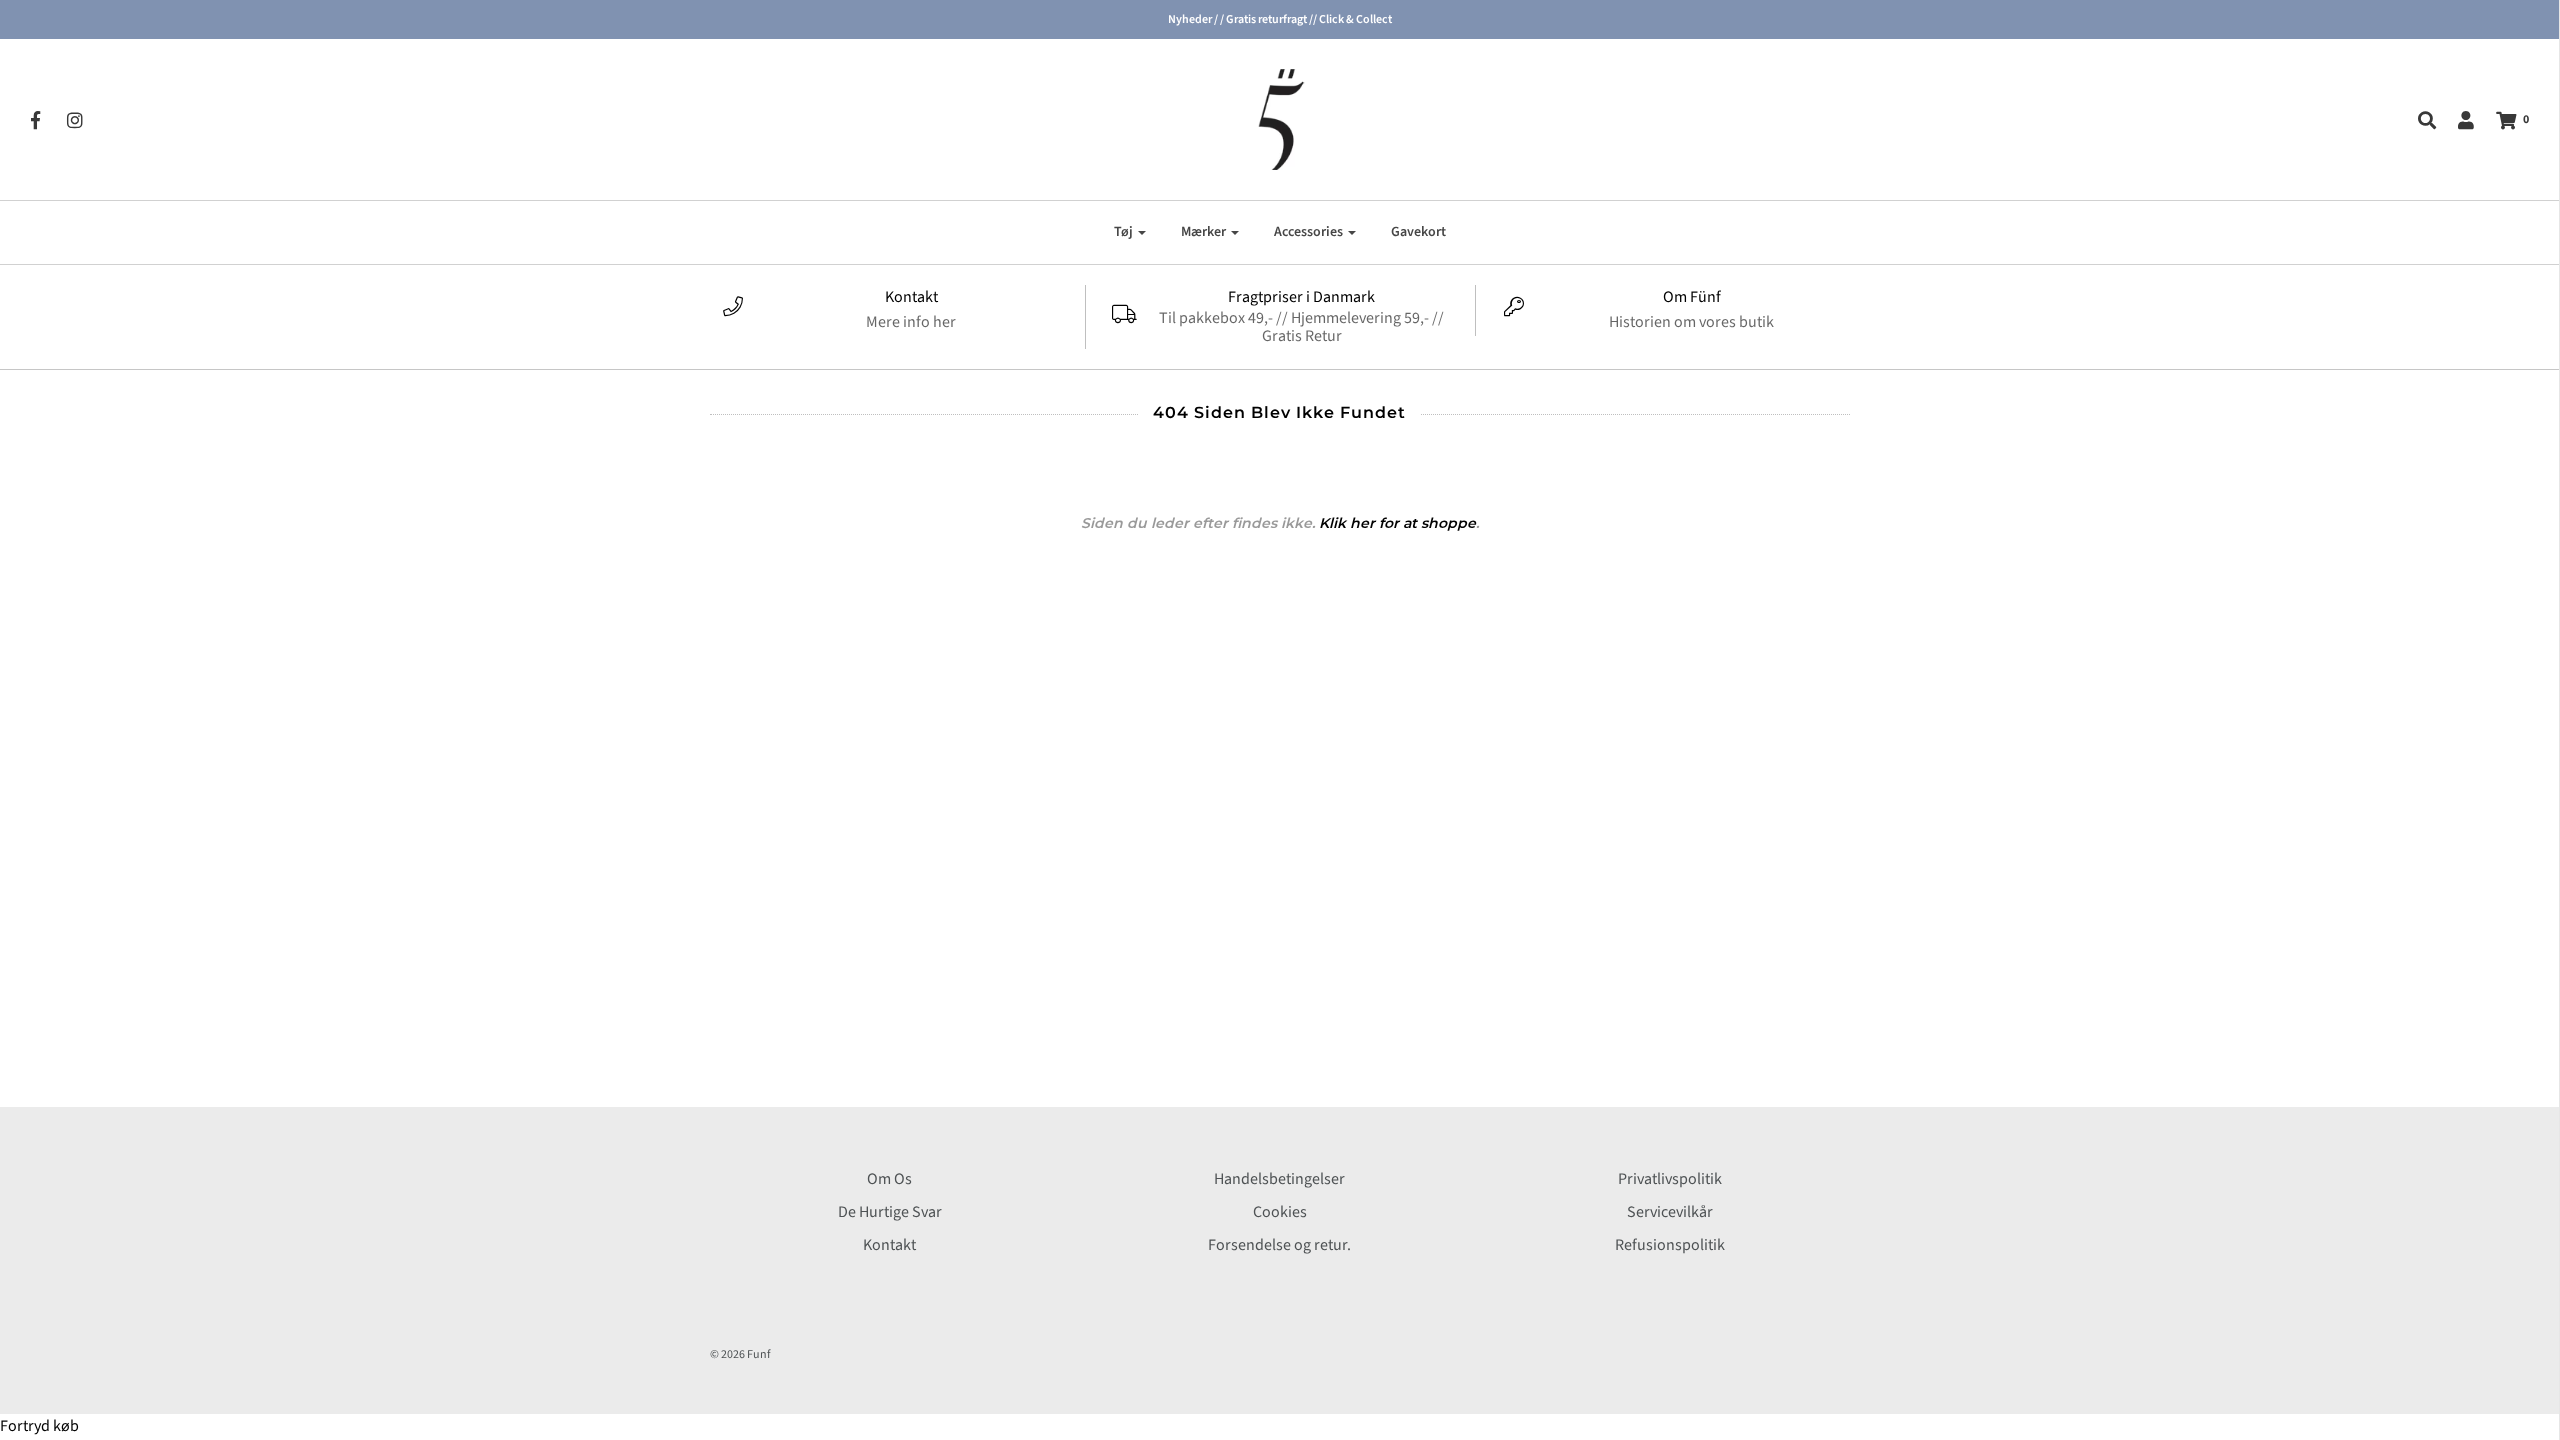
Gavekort (1418, 232)
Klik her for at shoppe (1397, 523)
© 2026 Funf (740, 1354)
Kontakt (889, 1245)
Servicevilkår (1670, 1212)
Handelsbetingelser (1279, 1179)
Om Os (889, 1179)
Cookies (1280, 1212)
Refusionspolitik (1670, 1245)
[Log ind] (2456, 120)
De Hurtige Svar (890, 1212)
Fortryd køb (39, 1426)
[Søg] (2417, 120)
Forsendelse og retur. (1279, 1245)
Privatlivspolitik (1670, 1179)
